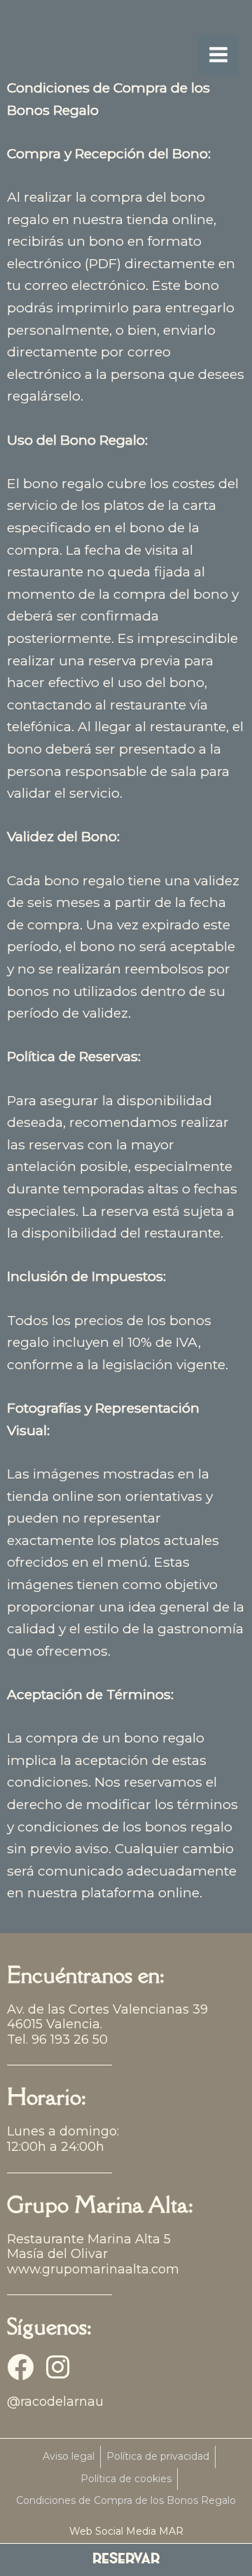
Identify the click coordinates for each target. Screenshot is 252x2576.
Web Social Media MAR (126, 2531)
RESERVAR (126, 2560)
